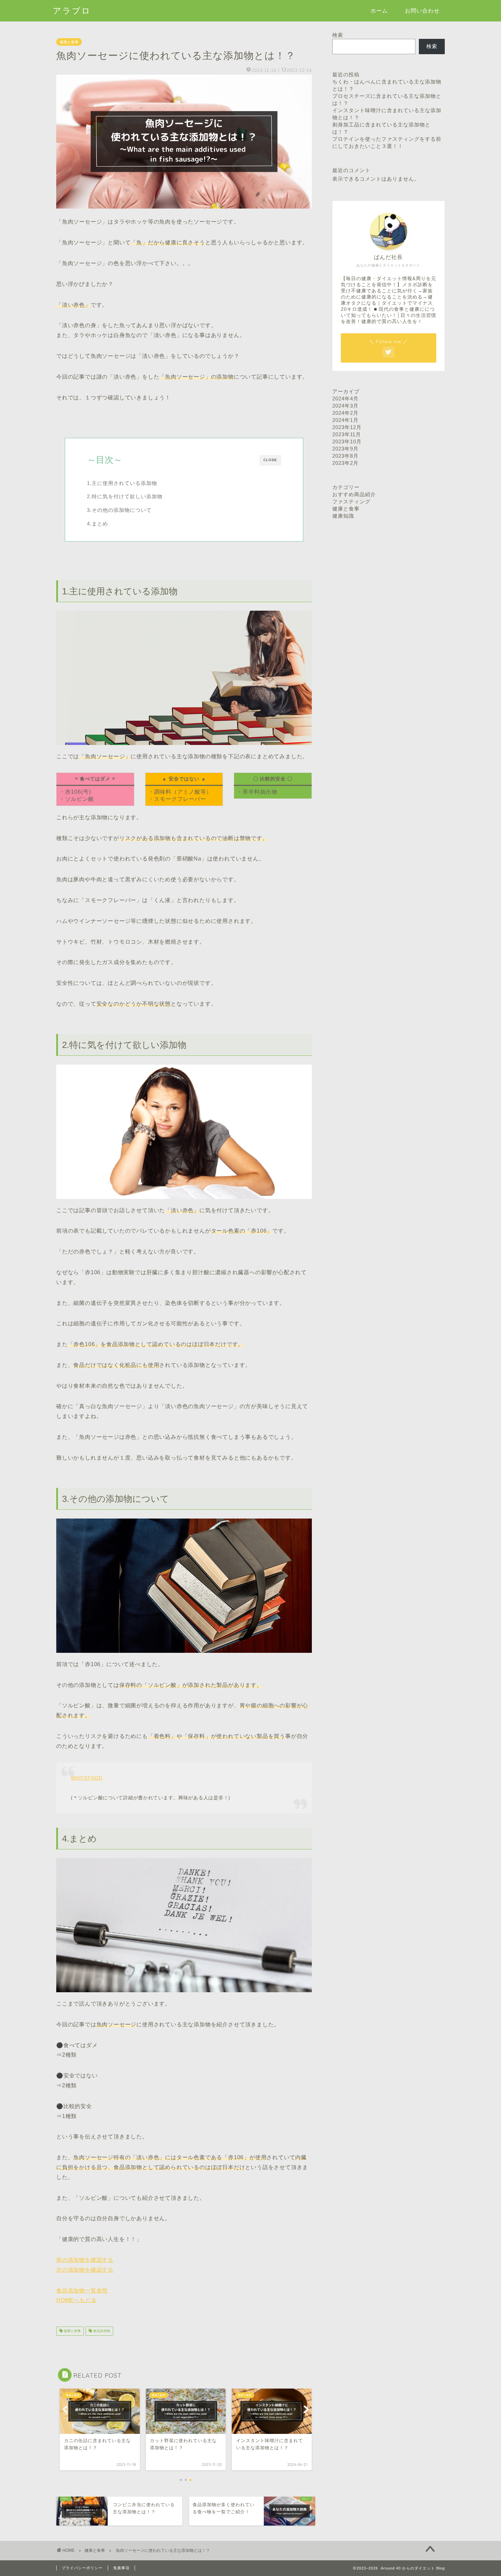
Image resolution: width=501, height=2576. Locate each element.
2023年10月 (347, 441)
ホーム (379, 11)
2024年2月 (345, 413)
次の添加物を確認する (85, 2270)
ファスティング (351, 501)
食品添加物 (101, 2331)
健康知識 (343, 516)
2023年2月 (345, 463)
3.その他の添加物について (119, 510)
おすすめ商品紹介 (354, 494)
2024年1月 (345, 420)
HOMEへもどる (76, 2300)
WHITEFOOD (87, 1778)
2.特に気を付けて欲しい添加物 (125, 496)
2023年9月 (345, 449)
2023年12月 (347, 427)
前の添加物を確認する (85, 2260)
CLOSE (270, 460)
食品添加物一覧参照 (82, 2291)
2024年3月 (345, 406)
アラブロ (72, 11)
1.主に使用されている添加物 (122, 483)
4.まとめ (97, 524)
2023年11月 (347, 434)
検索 (338, 35)
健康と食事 (69, 42)
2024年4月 (345, 399)
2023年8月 (345, 456)
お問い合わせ (422, 11)
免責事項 (121, 2568)
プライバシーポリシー (82, 2568)
